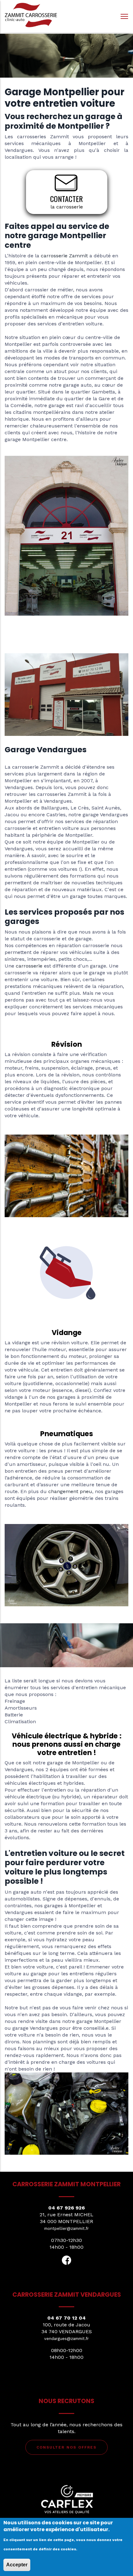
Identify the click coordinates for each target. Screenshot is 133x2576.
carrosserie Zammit (64, 256)
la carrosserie (67, 207)
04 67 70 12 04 (66, 2318)
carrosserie (29, 966)
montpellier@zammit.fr (66, 2228)
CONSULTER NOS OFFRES (66, 2447)
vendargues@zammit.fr (66, 2339)
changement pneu (70, 1491)
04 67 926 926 (66, 2208)
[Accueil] (31, 15)
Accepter (17, 2565)
